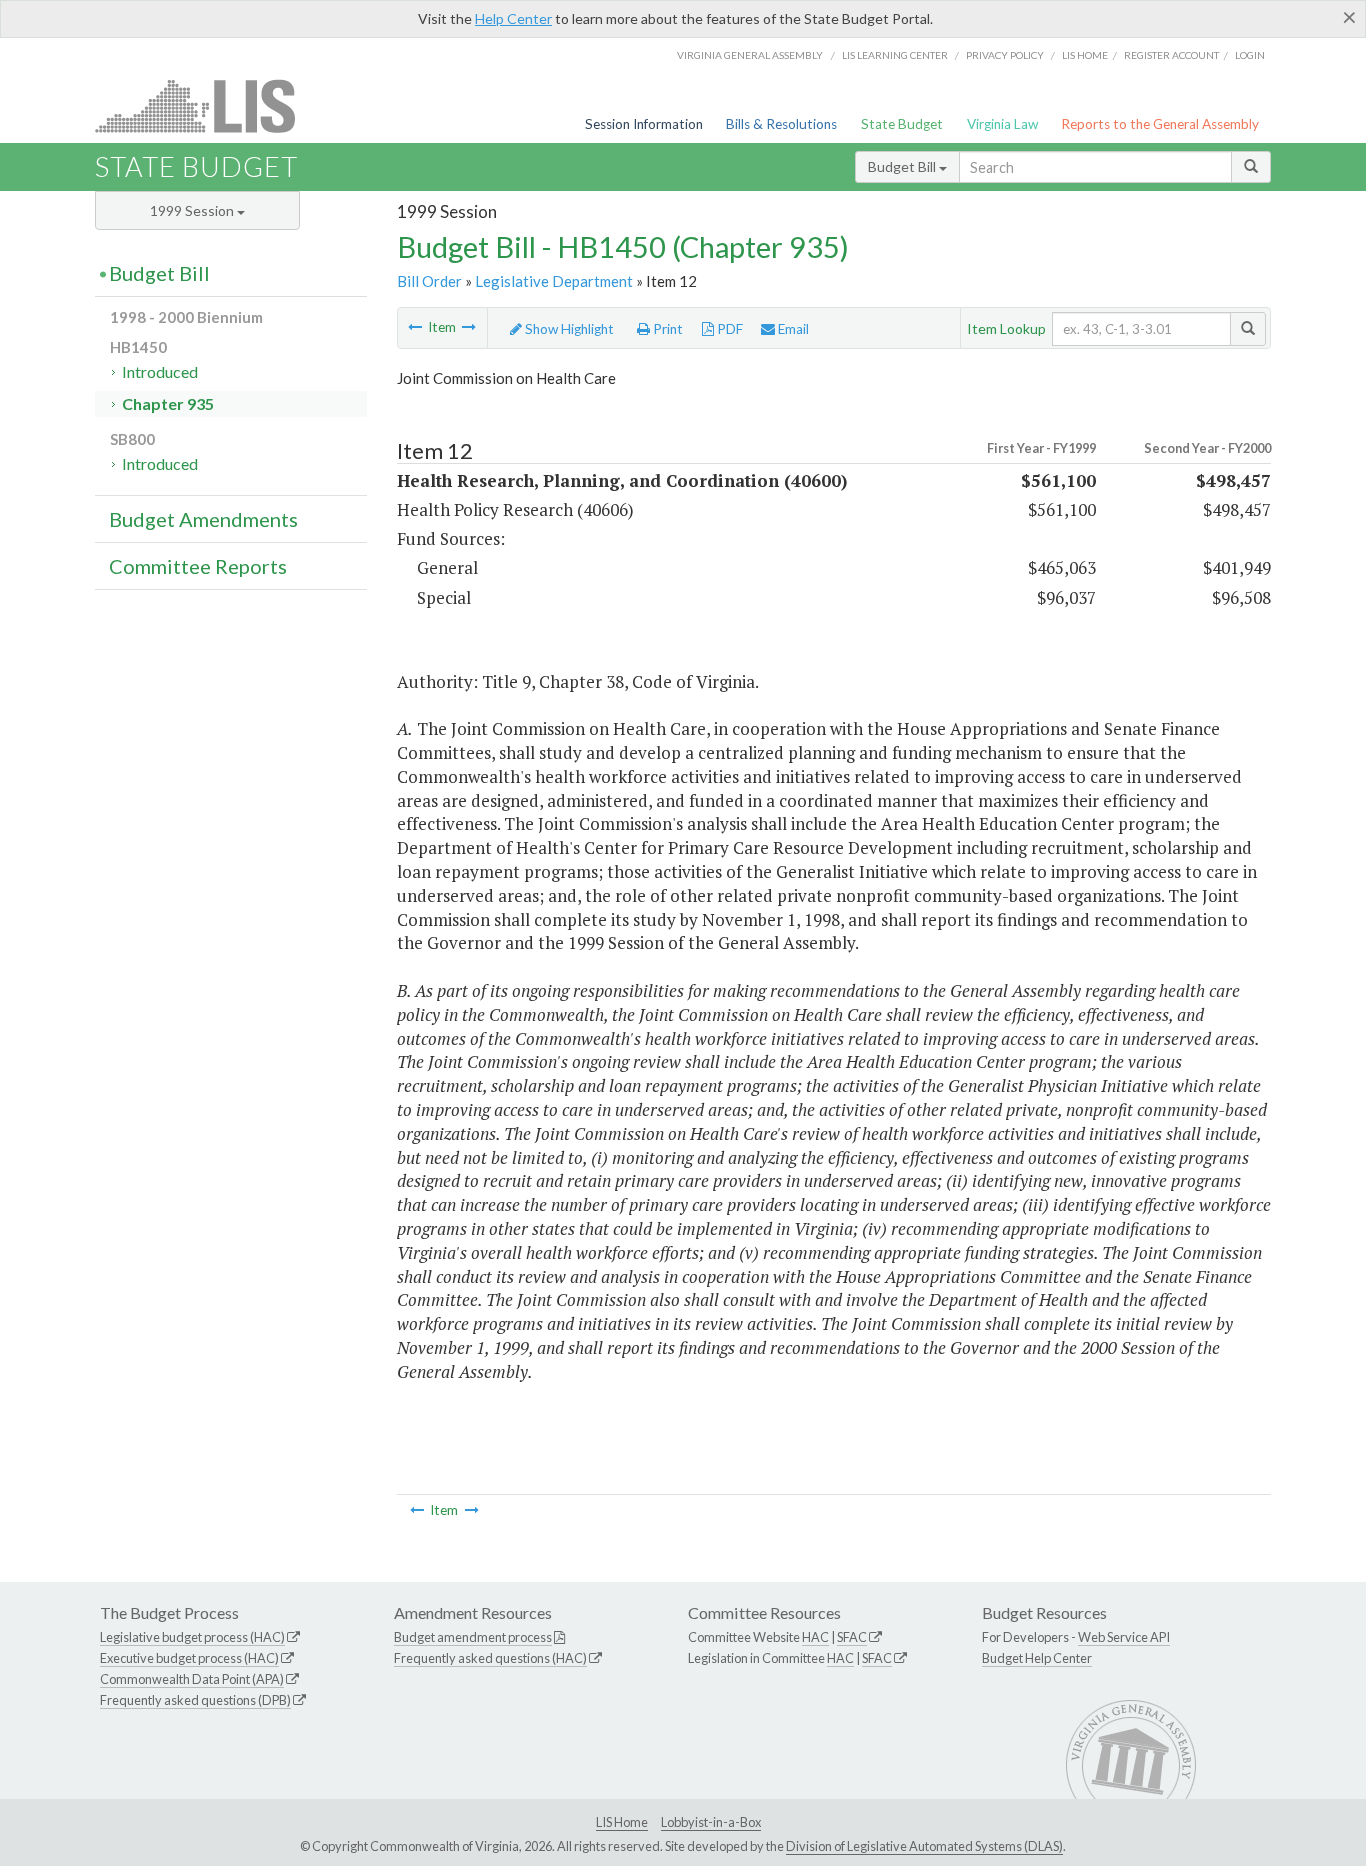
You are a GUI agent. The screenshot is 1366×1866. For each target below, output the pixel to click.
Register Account (1171, 55)
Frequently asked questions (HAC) (490, 1658)
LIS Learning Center (895, 55)
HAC (815, 1637)
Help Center (513, 18)
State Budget (902, 124)
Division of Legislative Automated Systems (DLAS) (924, 1846)
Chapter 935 (168, 403)
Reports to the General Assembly (1160, 124)
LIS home (1085, 55)
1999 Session (193, 210)
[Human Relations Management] (469, 327)
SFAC (852, 1637)
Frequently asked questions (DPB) (195, 1700)
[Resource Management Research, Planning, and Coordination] (415, 327)
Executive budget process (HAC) (189, 1658)
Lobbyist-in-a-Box (711, 1822)
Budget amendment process (473, 1637)
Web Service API (1124, 1637)
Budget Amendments (203, 519)
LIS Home (622, 1822)
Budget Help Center (1037, 1658)
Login (1250, 55)
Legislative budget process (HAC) (192, 1637)
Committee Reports (198, 566)
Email (792, 329)
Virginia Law (1002, 124)
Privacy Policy (1005, 55)
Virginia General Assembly (750, 55)
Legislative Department (554, 281)
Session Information (644, 124)
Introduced (160, 371)
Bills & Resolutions (781, 124)
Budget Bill (903, 166)
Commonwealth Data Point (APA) (192, 1679)
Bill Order (429, 281)
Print (666, 329)
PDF (728, 329)
